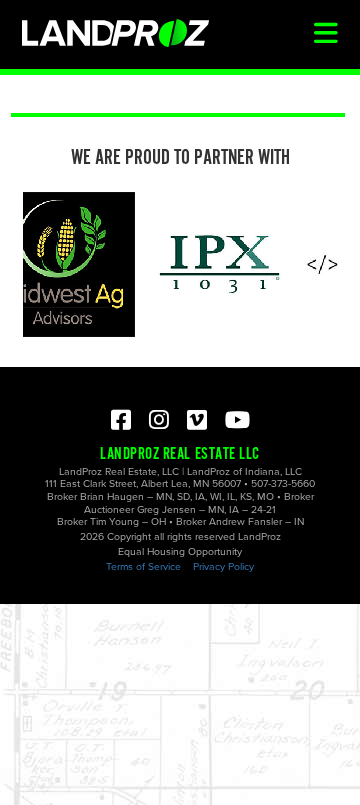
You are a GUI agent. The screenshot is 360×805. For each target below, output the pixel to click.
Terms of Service (143, 566)
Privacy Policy (223, 566)
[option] (218, 265)
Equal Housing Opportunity (180, 551)
